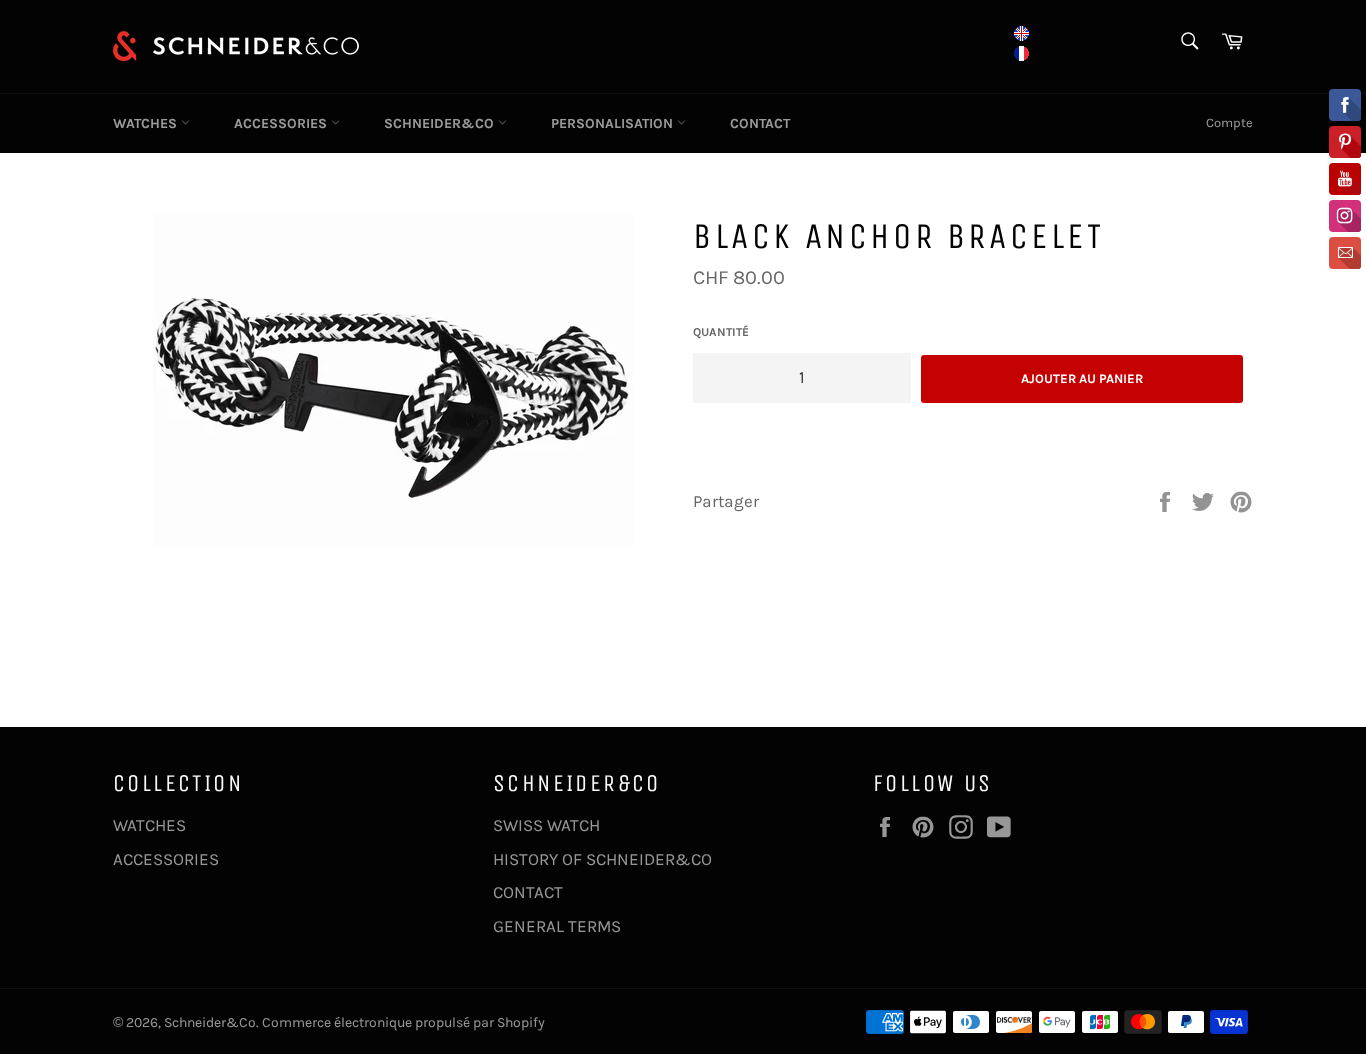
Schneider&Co (210, 1022)
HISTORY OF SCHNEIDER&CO (602, 859)
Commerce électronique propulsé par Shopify (403, 1022)
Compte (1229, 122)
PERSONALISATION (614, 123)
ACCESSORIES (282, 123)
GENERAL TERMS (557, 926)
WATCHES (147, 123)
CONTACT (760, 123)
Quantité (721, 332)
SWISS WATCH (546, 825)
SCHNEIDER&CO (441, 123)
